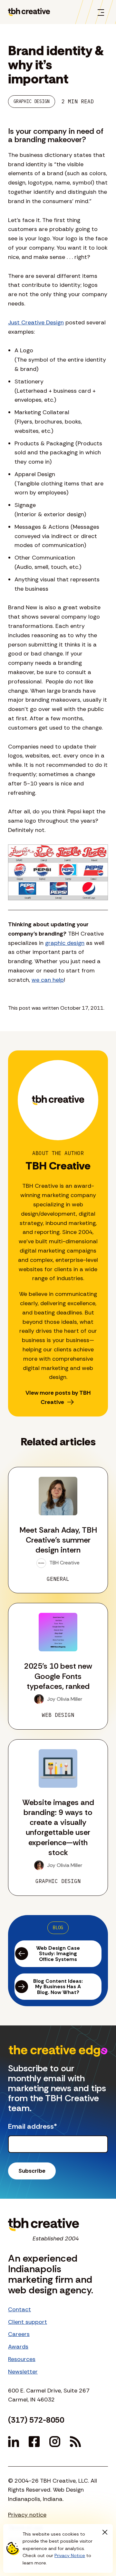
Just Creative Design (36, 322)
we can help (48, 980)
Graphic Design (32, 101)
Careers (19, 2334)
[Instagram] (55, 2442)
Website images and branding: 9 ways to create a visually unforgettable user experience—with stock (58, 1827)
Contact (19, 2309)
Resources (22, 2359)
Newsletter (23, 2372)
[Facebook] (34, 2442)
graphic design (65, 943)
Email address (33, 2127)
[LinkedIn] (14, 2442)
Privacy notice (27, 2515)
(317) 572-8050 (36, 2420)
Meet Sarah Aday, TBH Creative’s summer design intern (58, 1540)
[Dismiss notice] (105, 2532)
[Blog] (75, 2442)
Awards (18, 2347)
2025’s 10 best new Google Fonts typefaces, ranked (58, 1676)
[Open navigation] (101, 12)
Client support (28, 2322)
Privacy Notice (70, 2555)
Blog (58, 1928)
